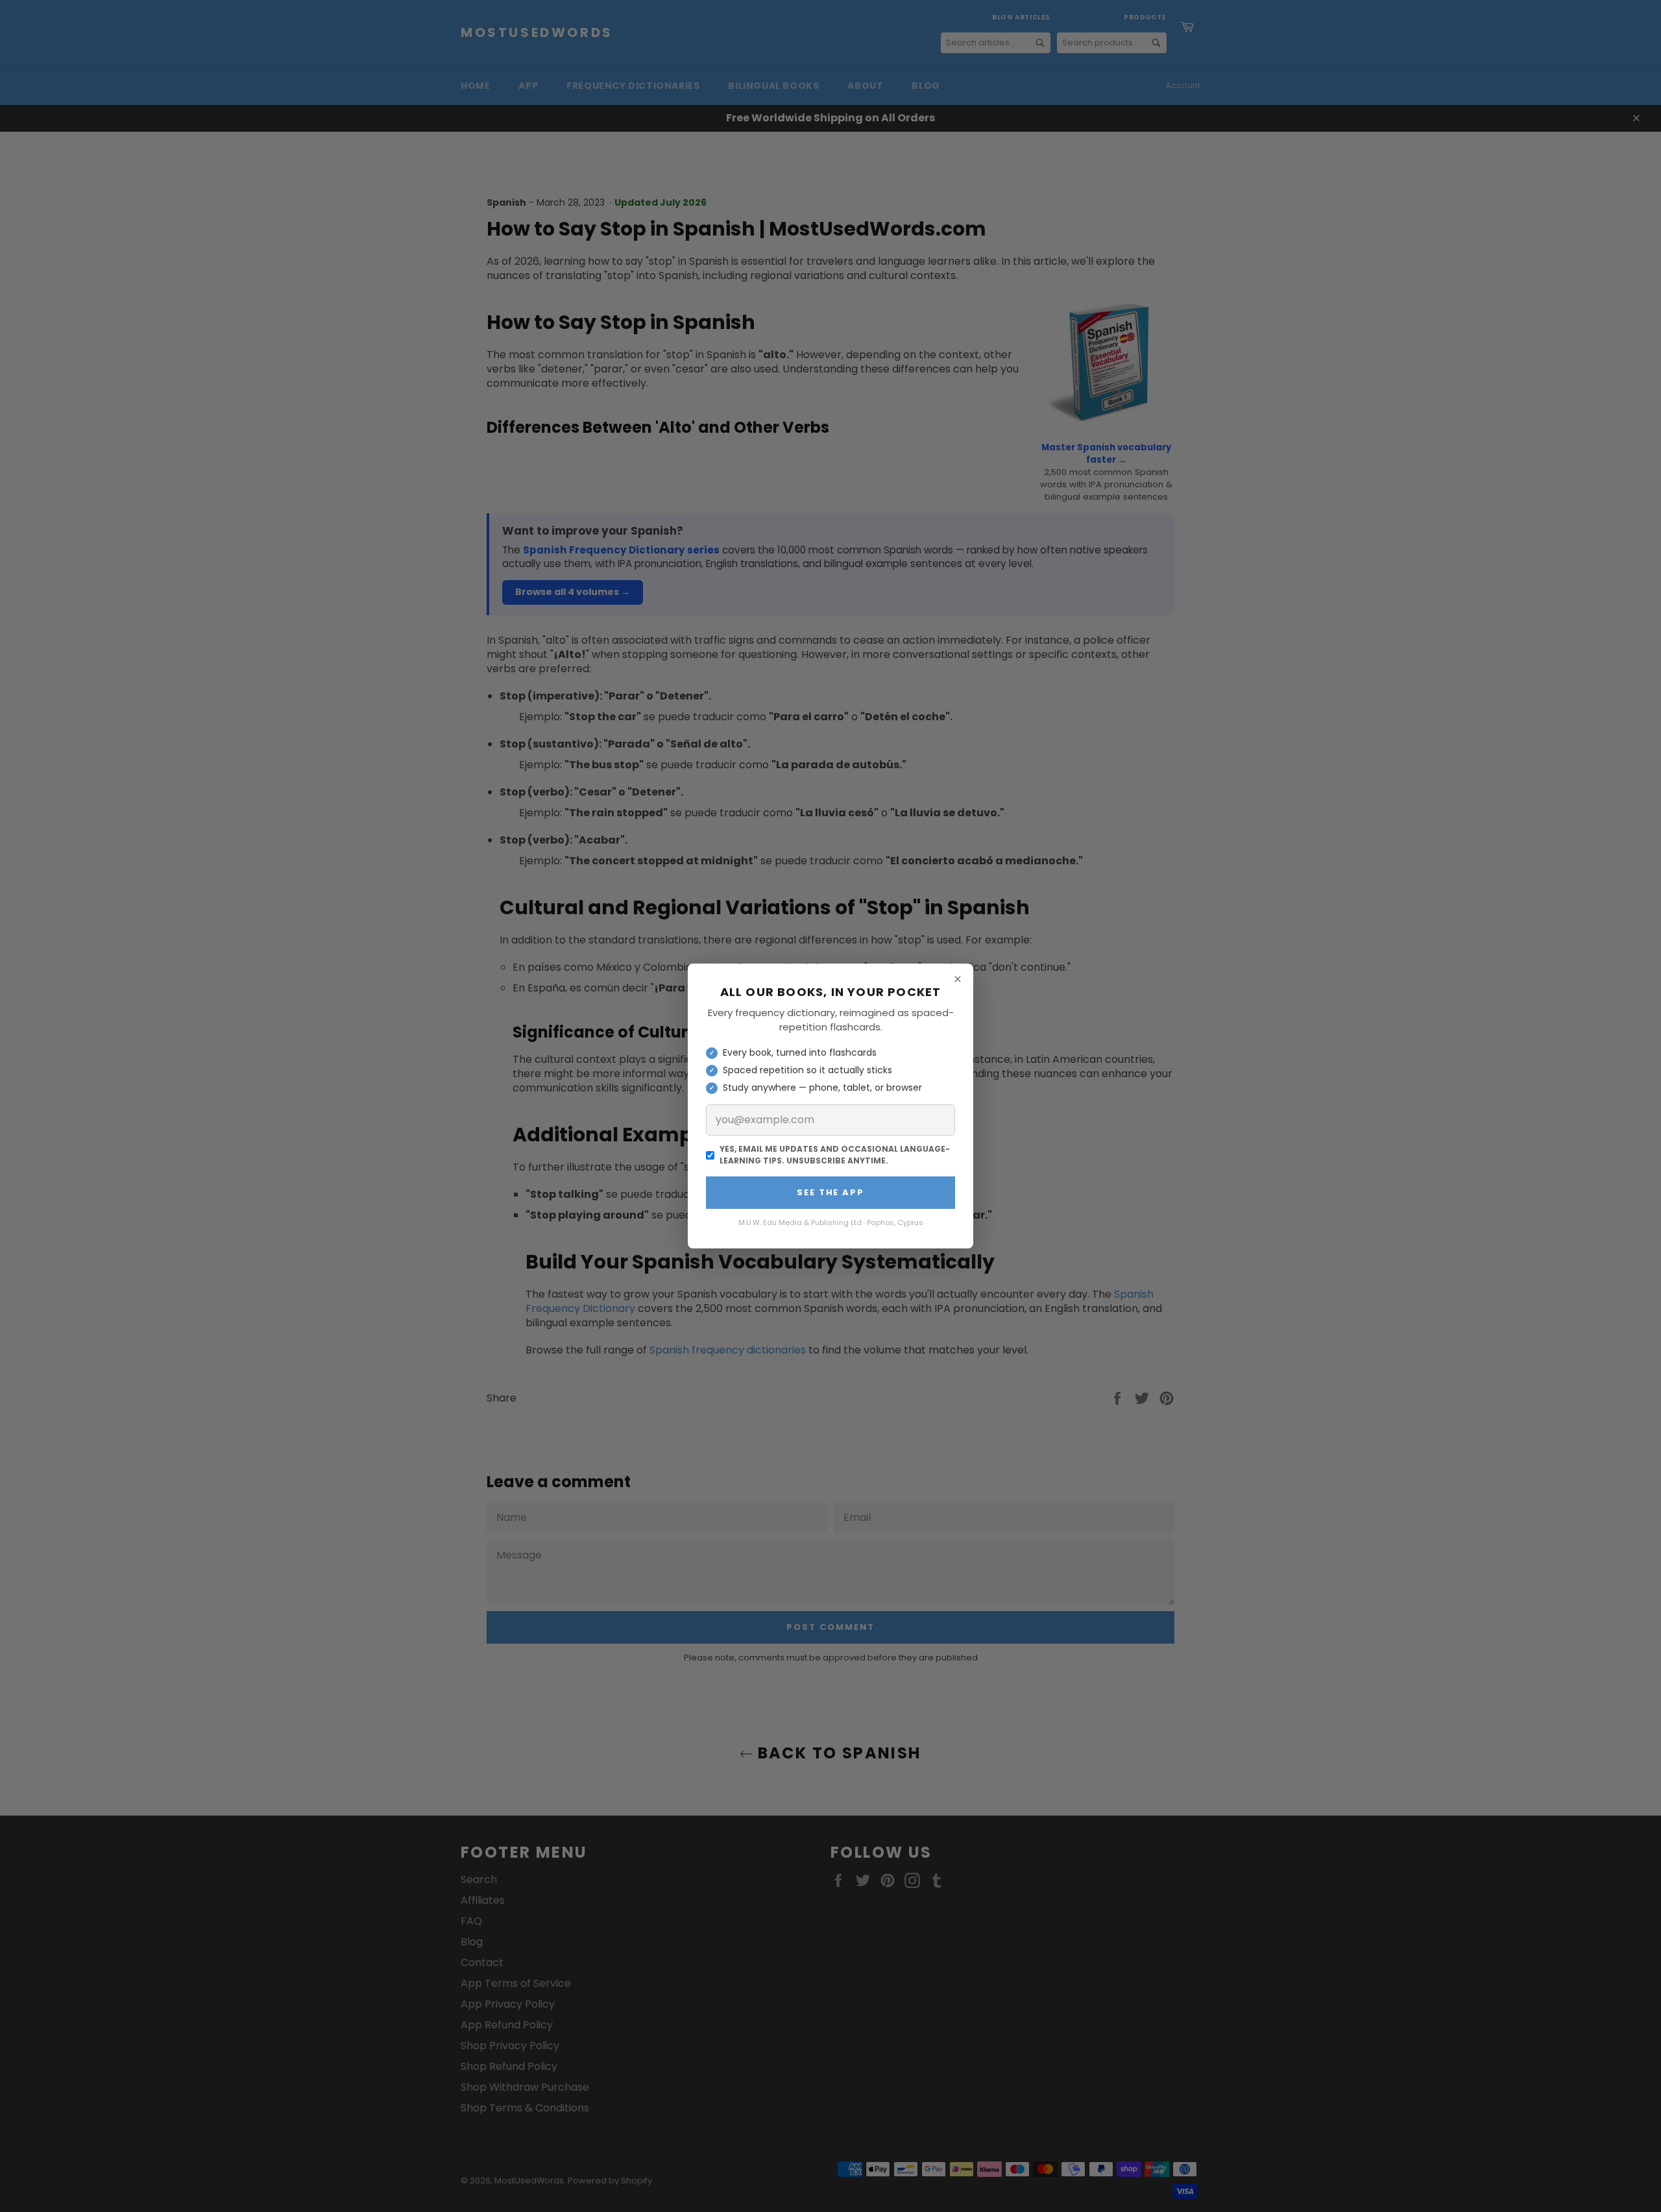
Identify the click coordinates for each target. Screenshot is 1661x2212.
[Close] (958, 979)
